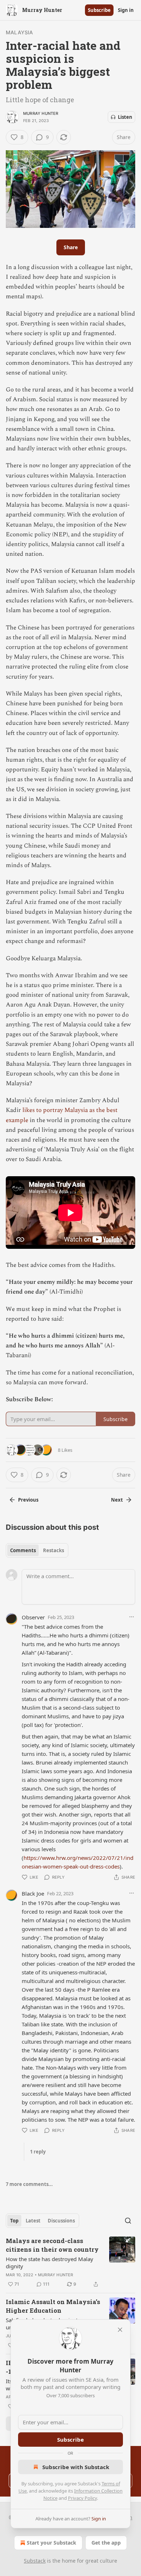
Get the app (106, 2543)
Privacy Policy (82, 2498)
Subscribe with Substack (76, 2467)
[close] (120, 2330)
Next (117, 1500)
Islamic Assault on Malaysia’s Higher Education (53, 2306)
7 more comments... (29, 2184)
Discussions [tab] (61, 2221)
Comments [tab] (23, 1550)
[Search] (128, 2221)
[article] (70, 2263)
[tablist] (37, 1550)
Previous (28, 1500)
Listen (125, 117)
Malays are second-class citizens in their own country (52, 2245)
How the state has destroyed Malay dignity (50, 2263)
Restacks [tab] (54, 1550)
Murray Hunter (41, 113)
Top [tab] (14, 2221)
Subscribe (99, 10)
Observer (33, 1617)
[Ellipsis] (132, 1617)
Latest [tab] (33, 2221)
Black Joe (33, 1893)
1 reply (38, 2152)
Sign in (126, 10)
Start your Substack (52, 2543)
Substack (35, 2561)
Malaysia (20, 32)
